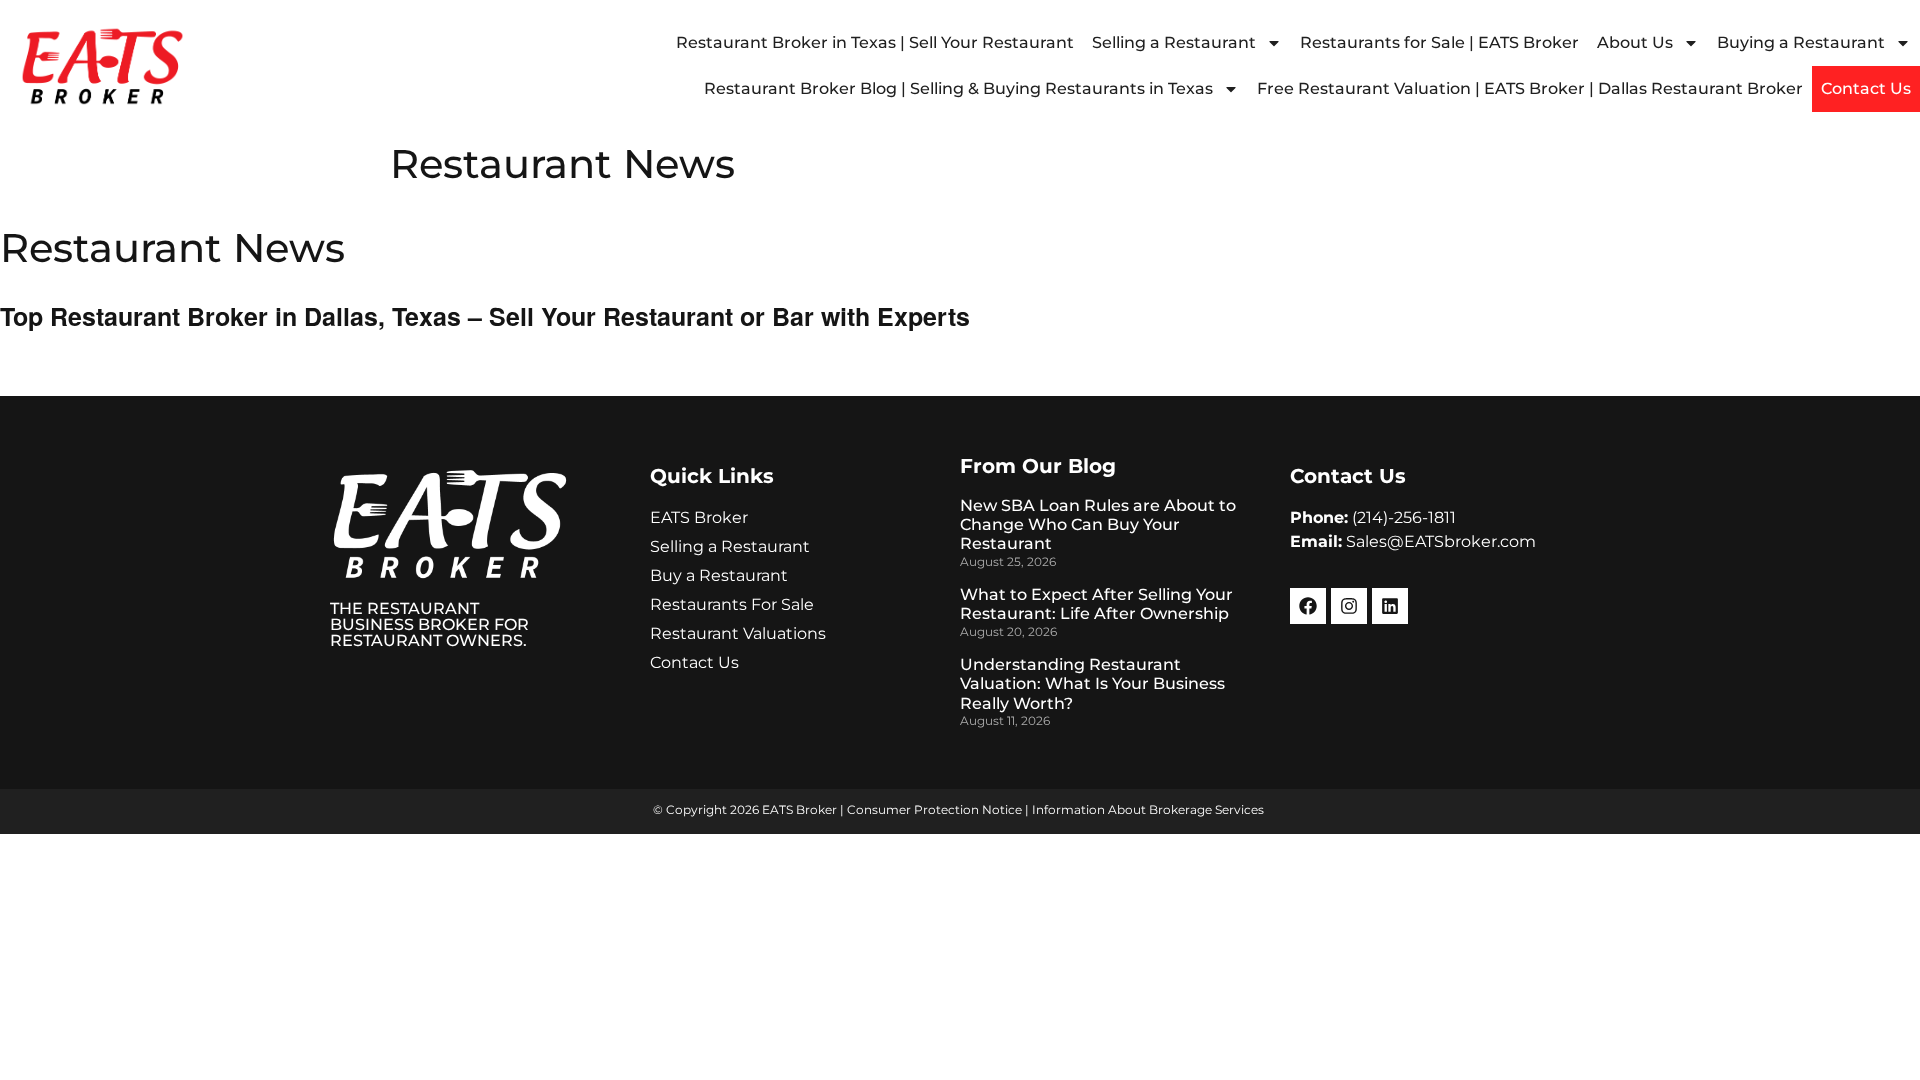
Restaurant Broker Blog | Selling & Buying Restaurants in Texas (958, 88)
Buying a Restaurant (1801, 42)
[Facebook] (1308, 606)
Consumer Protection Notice (934, 809)
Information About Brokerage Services (1148, 809)
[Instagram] (1349, 606)
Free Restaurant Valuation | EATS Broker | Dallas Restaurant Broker (1530, 88)
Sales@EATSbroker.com (1441, 541)
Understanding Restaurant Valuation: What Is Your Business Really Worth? (1092, 683)
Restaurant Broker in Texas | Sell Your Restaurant (875, 42)
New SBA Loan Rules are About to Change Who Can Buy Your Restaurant (1098, 524)
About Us (1635, 42)
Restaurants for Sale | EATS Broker (1439, 42)
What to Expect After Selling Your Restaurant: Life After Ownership (1096, 604)
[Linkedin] (1390, 606)
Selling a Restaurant (1174, 42)
